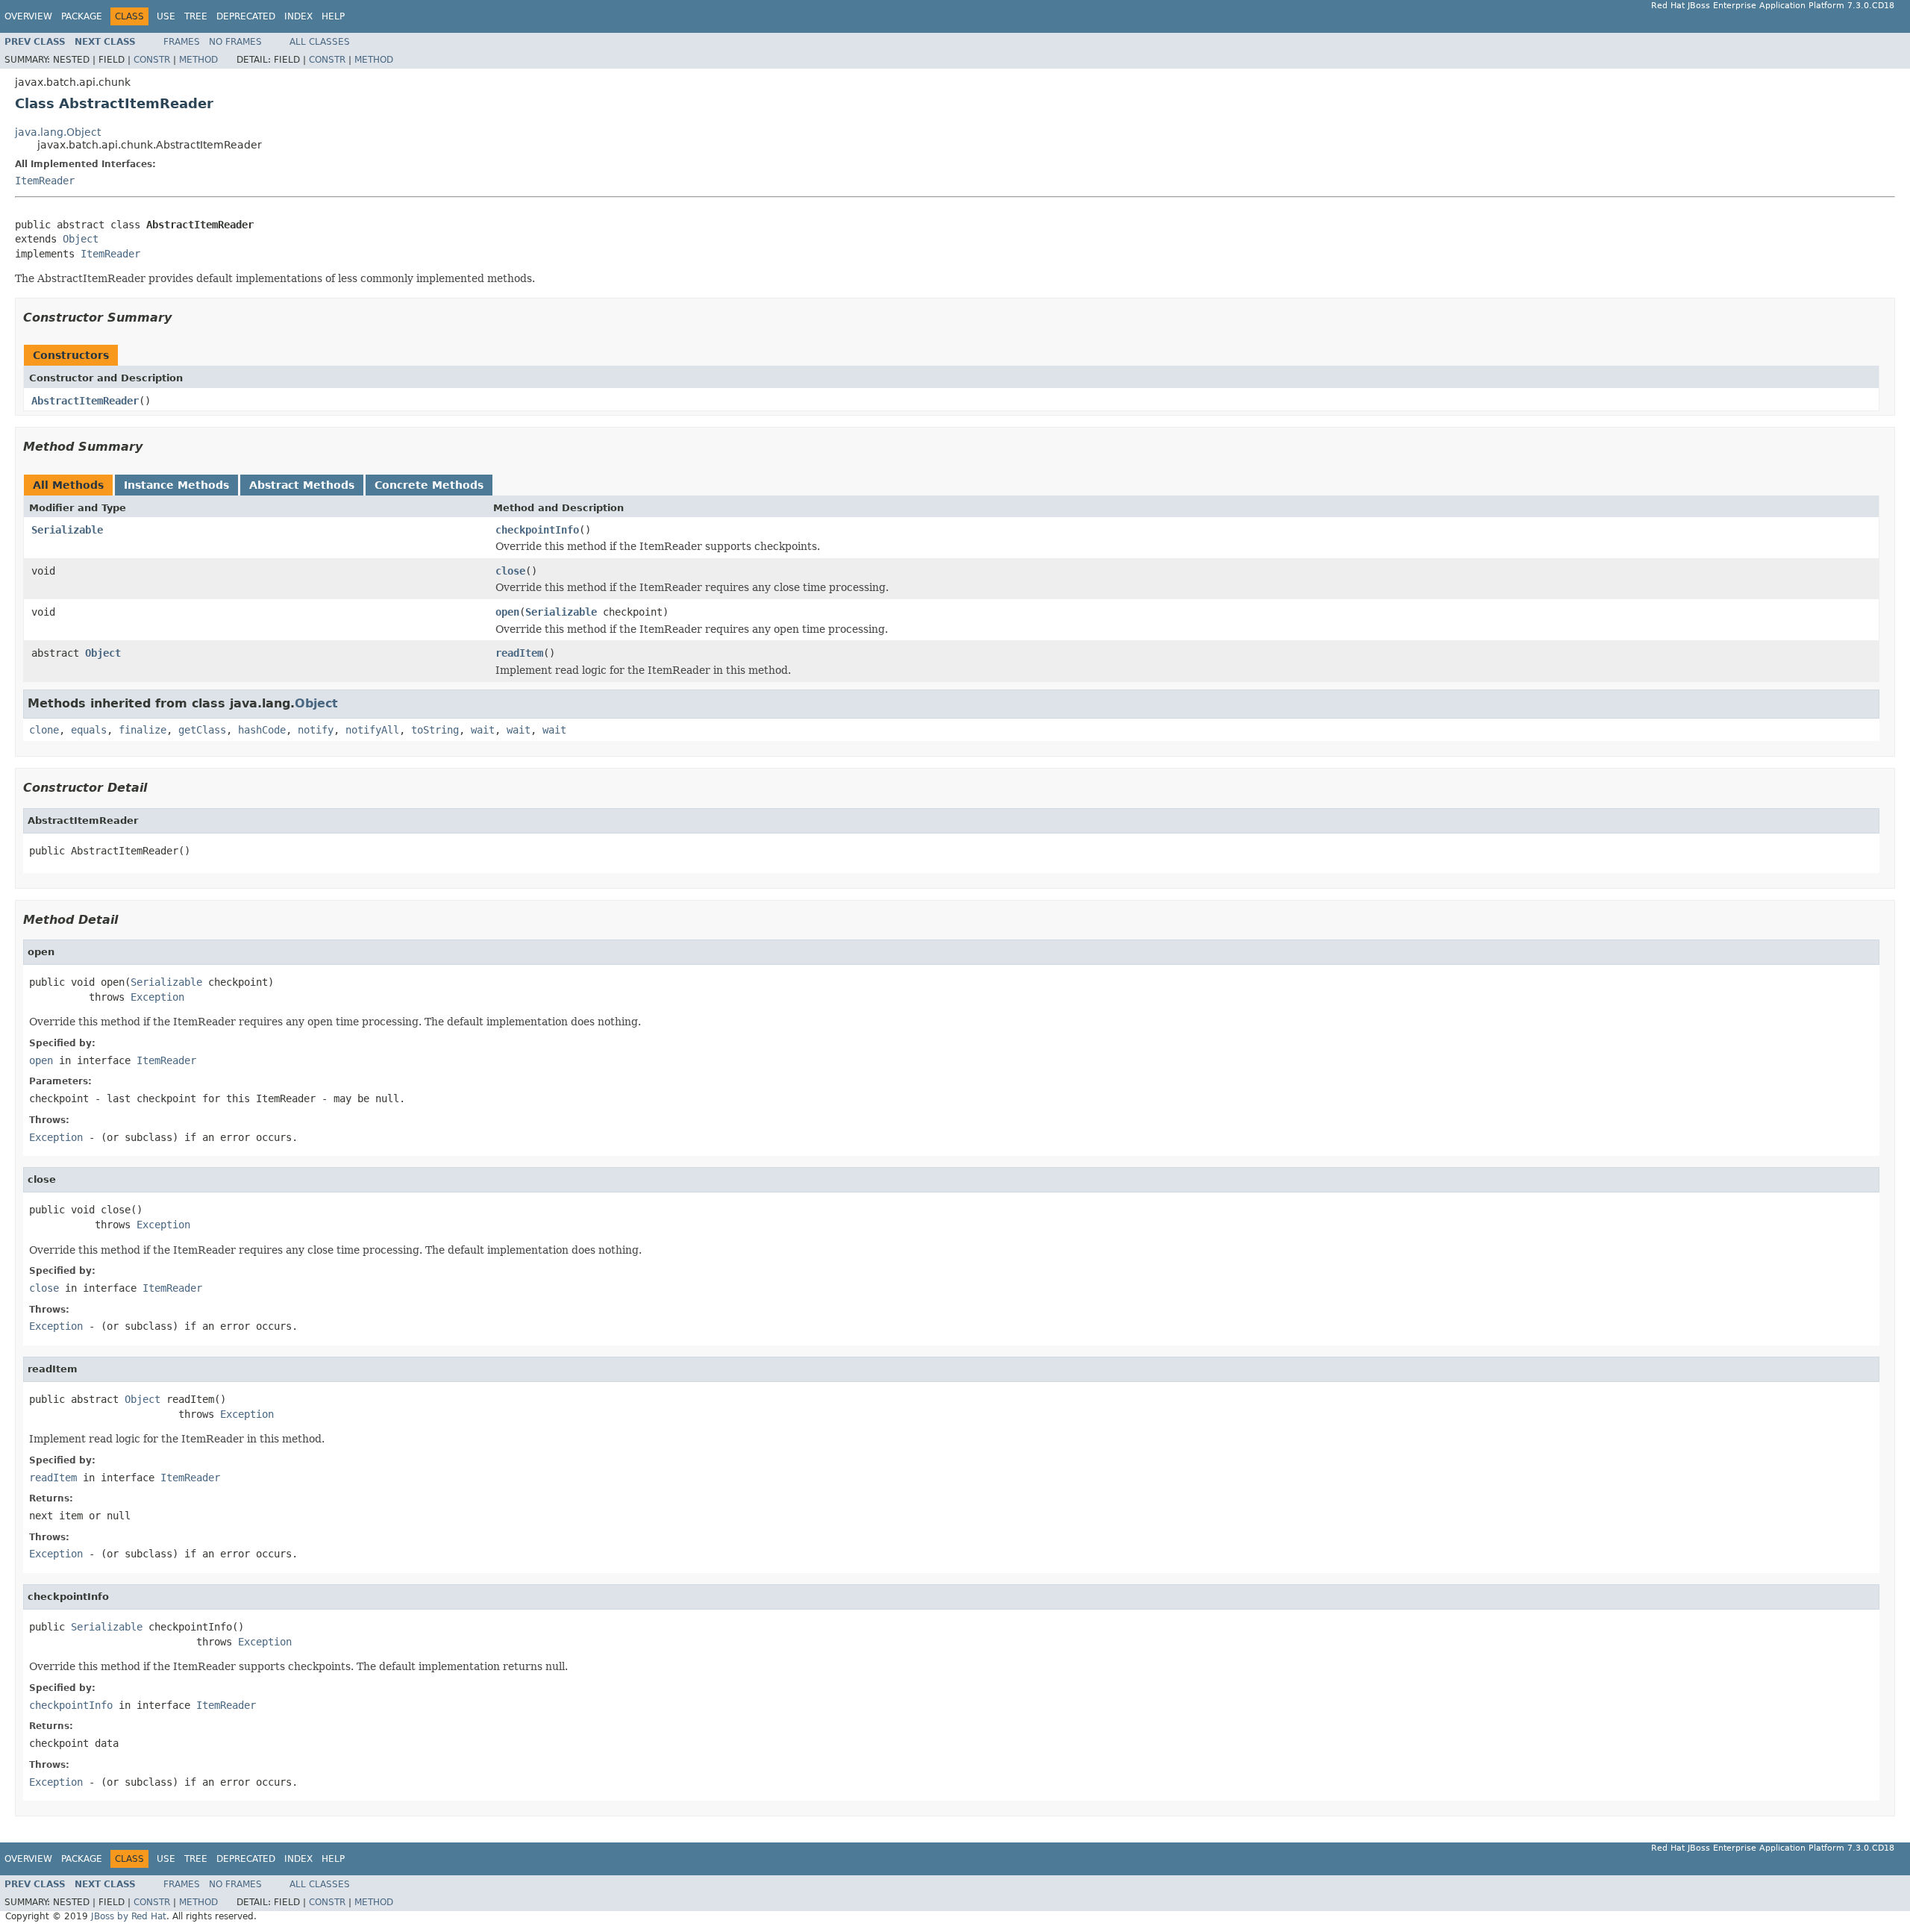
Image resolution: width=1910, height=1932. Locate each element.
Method (198, 60)
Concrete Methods (429, 485)
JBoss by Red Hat (129, 1916)
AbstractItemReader (85, 401)
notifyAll (372, 730)
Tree (196, 16)
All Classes (320, 42)
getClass (202, 730)
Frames (182, 42)
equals (89, 730)
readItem (519, 653)
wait (483, 730)
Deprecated (246, 16)
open (507, 612)
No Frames (235, 42)
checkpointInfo (537, 530)
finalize (143, 730)
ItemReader (45, 181)
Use (166, 16)
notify (316, 730)
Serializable (67, 530)
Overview (28, 16)
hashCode (262, 730)
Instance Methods (176, 485)
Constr (152, 60)
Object (81, 239)
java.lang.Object (58, 132)
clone (44, 730)
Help (333, 16)
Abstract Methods (302, 485)
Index (298, 16)
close (510, 571)
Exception (157, 997)
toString (435, 730)
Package (82, 16)
